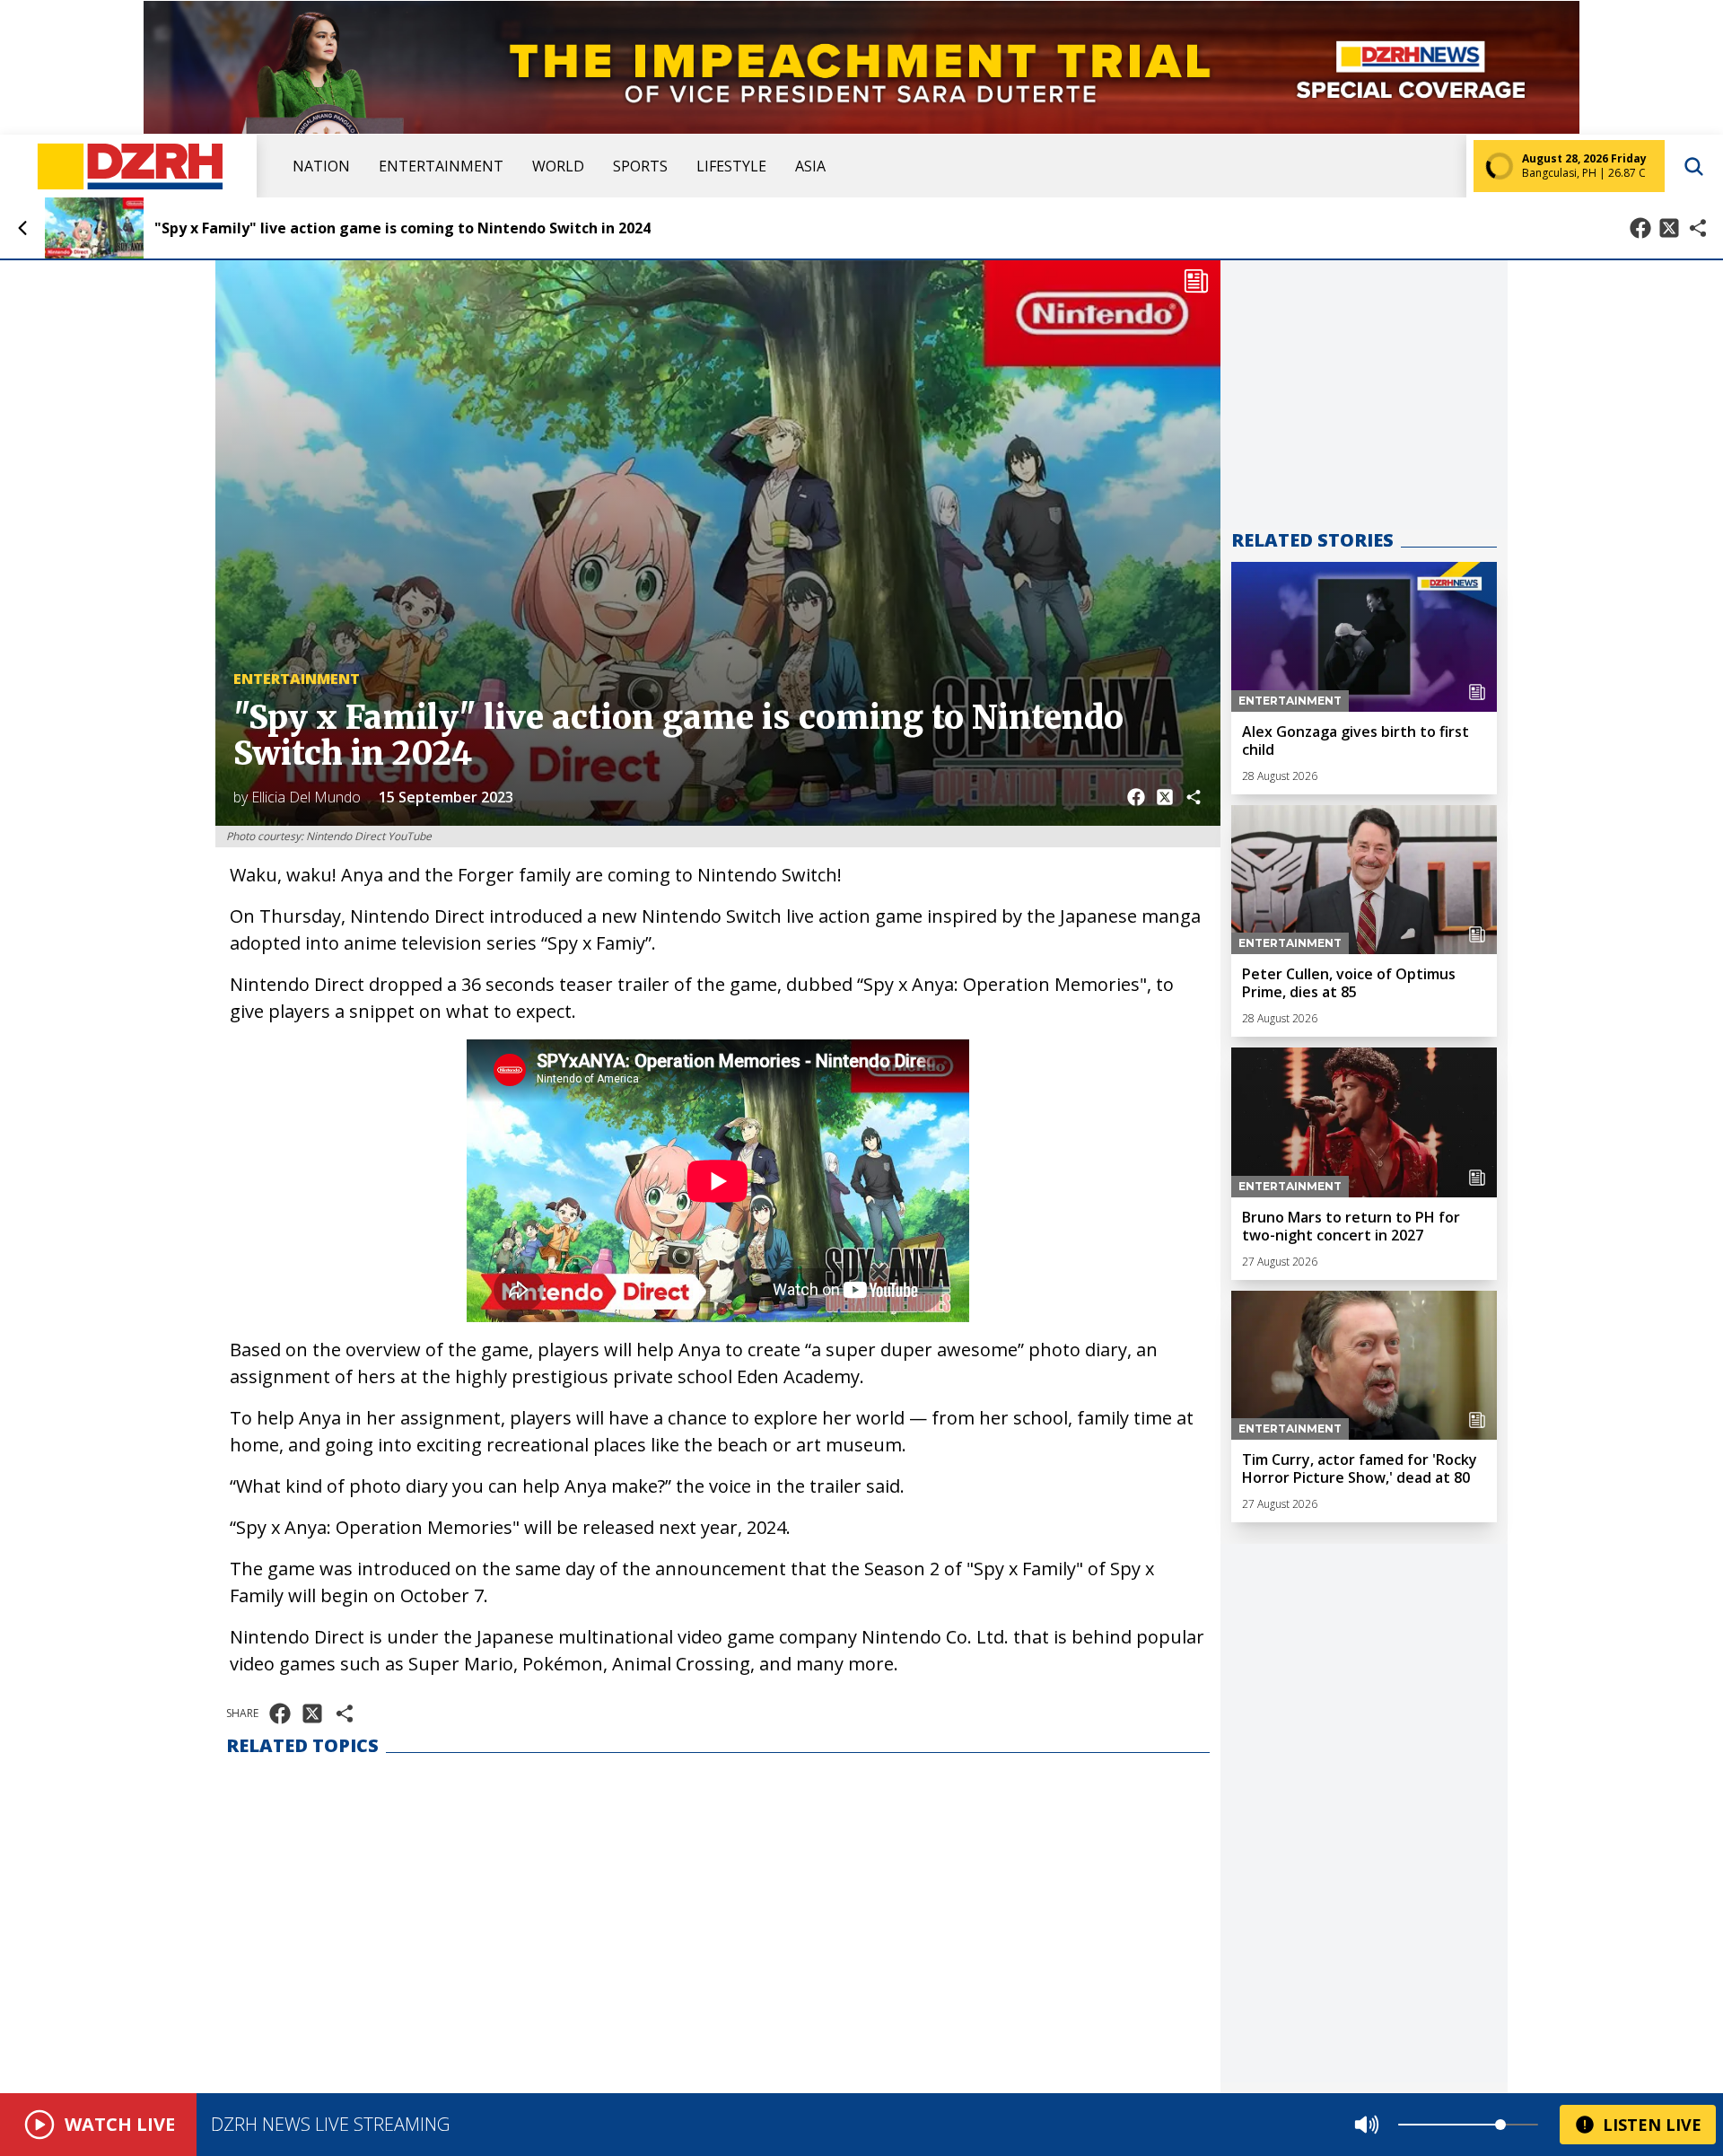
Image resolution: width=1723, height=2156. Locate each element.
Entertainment (441, 166)
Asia (810, 166)
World (558, 166)
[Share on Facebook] (1640, 228)
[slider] (1500, 2125)
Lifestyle (731, 166)
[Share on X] (1669, 228)
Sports (640, 166)
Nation (321, 166)
